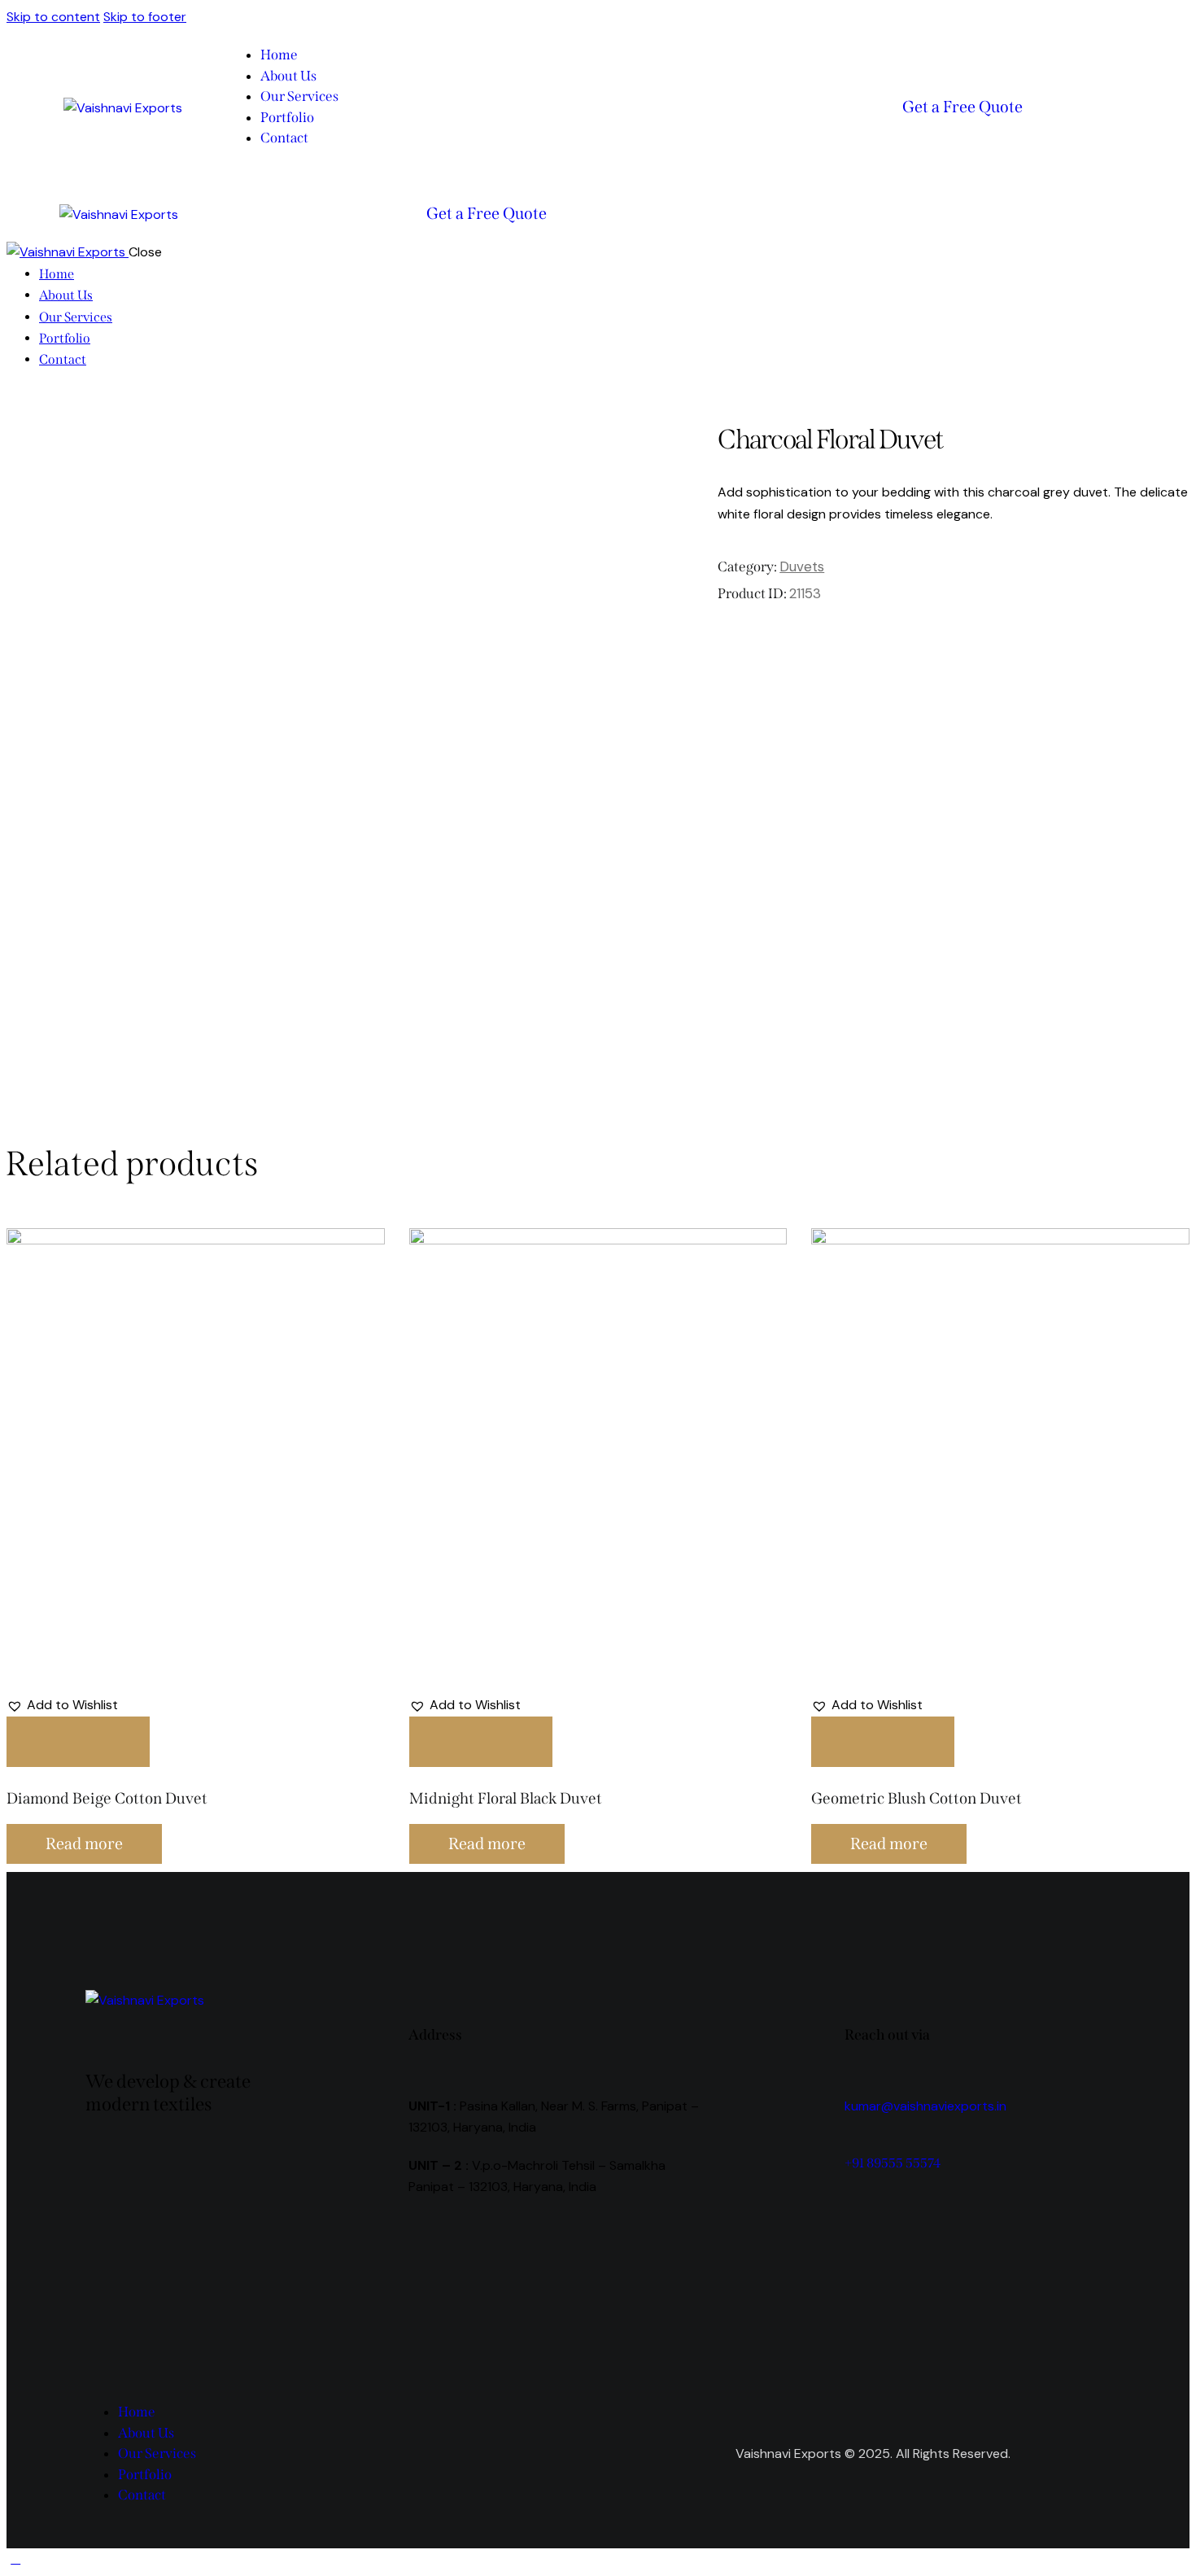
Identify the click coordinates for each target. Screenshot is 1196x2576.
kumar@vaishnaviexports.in (925, 2106)
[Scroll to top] (15, 2559)
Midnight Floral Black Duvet (506, 1798)
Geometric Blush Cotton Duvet (917, 1798)
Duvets (802, 566)
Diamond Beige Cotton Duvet (107, 1798)
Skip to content (53, 17)
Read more (84, 1843)
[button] (62, 1705)
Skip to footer (145, 17)
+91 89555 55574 (893, 2163)
